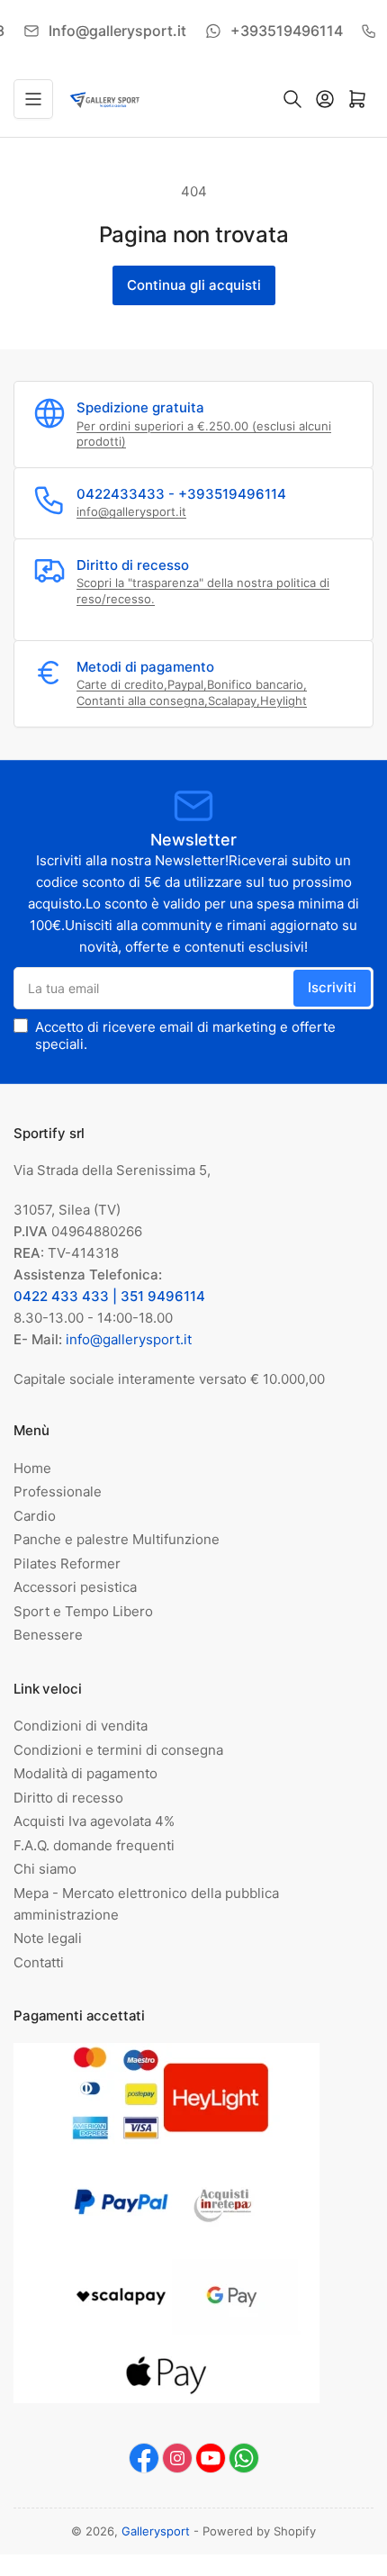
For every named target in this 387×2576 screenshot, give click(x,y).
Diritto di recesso (68, 1798)
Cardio (35, 1516)
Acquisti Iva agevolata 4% (94, 1821)
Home (32, 1468)
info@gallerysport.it (131, 511)
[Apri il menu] (33, 99)
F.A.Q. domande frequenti (94, 1845)
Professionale (58, 1491)
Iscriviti (332, 987)
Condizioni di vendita (81, 1726)
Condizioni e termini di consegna (118, 1750)
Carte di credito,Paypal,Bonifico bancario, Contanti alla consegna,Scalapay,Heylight (192, 692)
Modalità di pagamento (85, 1773)
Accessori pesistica (75, 1587)
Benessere (48, 1635)
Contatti (39, 1962)
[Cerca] (292, 99)
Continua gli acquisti (194, 285)
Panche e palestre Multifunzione (117, 1539)
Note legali (48, 1938)
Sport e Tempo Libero (83, 1611)
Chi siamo (45, 1869)
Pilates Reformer (67, 1564)
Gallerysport (156, 2531)
